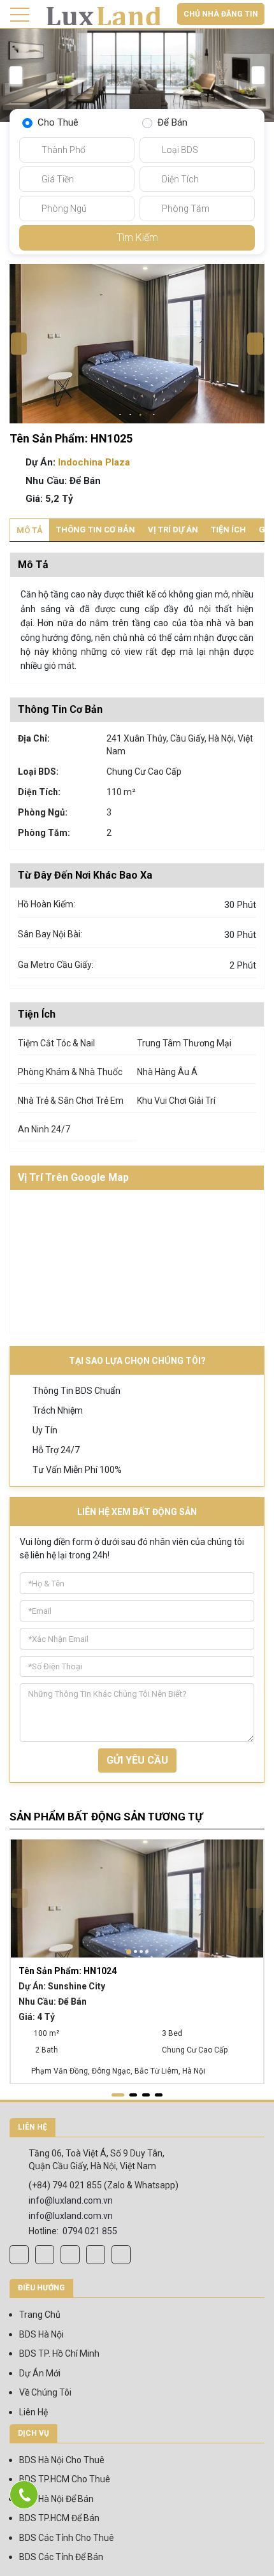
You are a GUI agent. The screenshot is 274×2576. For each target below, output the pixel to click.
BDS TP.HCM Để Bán (59, 2518)
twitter (96, 2255)
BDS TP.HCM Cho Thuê (65, 2479)
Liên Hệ (33, 2412)
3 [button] (142, 415)
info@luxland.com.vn (71, 2200)
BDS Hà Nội (41, 2334)
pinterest (121, 2255)
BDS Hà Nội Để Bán (56, 2499)
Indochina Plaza (94, 462)
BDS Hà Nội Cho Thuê (62, 2460)
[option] (137, 75)
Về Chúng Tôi (45, 2392)
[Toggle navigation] (20, 15)
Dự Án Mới (40, 2373)
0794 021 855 (90, 2231)
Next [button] (258, 75)
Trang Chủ (40, 2315)
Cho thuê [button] (58, 122)
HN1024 (68, 1971)
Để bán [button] (172, 122)
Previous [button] (16, 75)
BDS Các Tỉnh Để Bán (61, 2557)
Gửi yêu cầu (137, 1760)
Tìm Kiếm (137, 238)
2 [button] (131, 416)
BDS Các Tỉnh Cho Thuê (67, 2538)
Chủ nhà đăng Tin (221, 14)
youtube (70, 2255)
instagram (45, 2255)
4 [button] (154, 416)
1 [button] (120, 416)
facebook (19, 2255)
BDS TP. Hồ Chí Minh (59, 2353)
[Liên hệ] (24, 2495)
